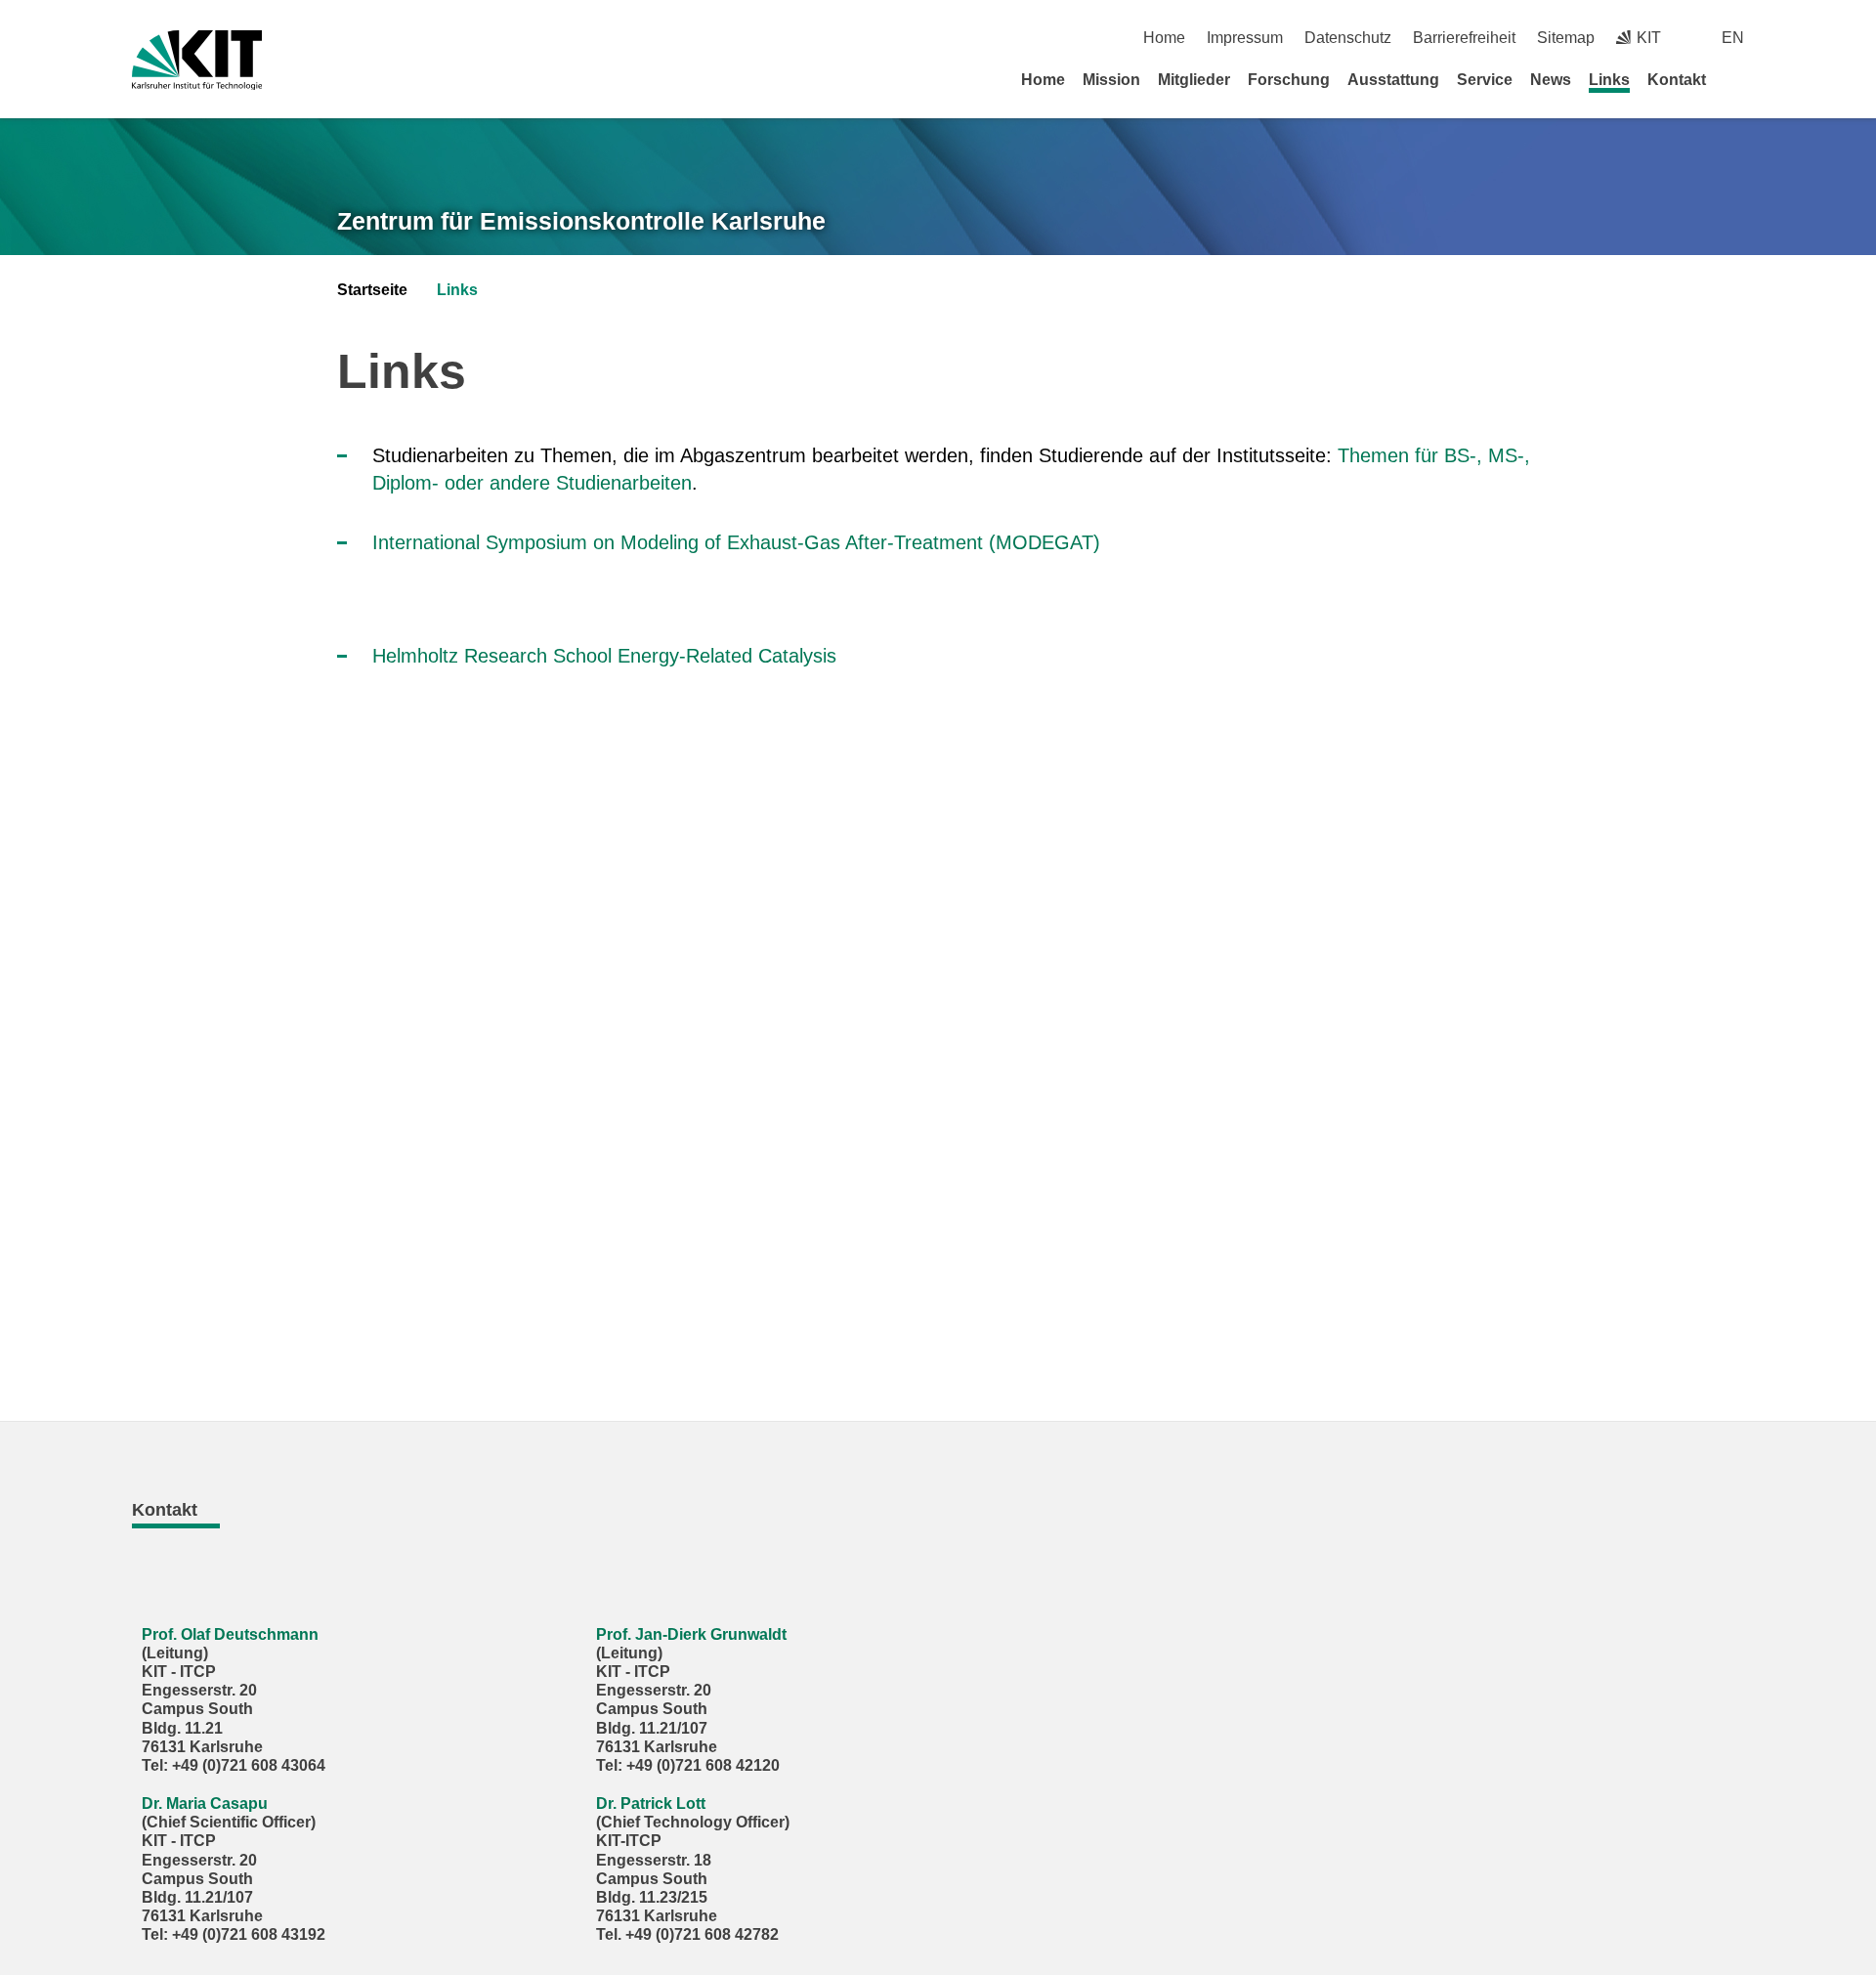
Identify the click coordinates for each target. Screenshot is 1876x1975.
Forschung (1289, 80)
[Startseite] (1737, 79)
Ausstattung (1393, 80)
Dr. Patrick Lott (651, 1803)
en (1733, 38)
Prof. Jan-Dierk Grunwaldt (691, 1634)
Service (1485, 80)
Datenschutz (1348, 38)
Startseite (372, 290)
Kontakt (1677, 80)
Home (1164, 38)
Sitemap (1566, 38)
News (1551, 80)
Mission (1111, 80)
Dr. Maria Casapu (205, 1803)
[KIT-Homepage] (197, 60)
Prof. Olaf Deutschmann (230, 1634)
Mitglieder (1194, 80)
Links (1609, 80)
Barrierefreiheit (1464, 38)
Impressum (1245, 38)
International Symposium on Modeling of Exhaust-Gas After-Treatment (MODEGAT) (736, 542)
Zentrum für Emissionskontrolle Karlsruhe (581, 221)
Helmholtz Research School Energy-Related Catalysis (604, 656)
